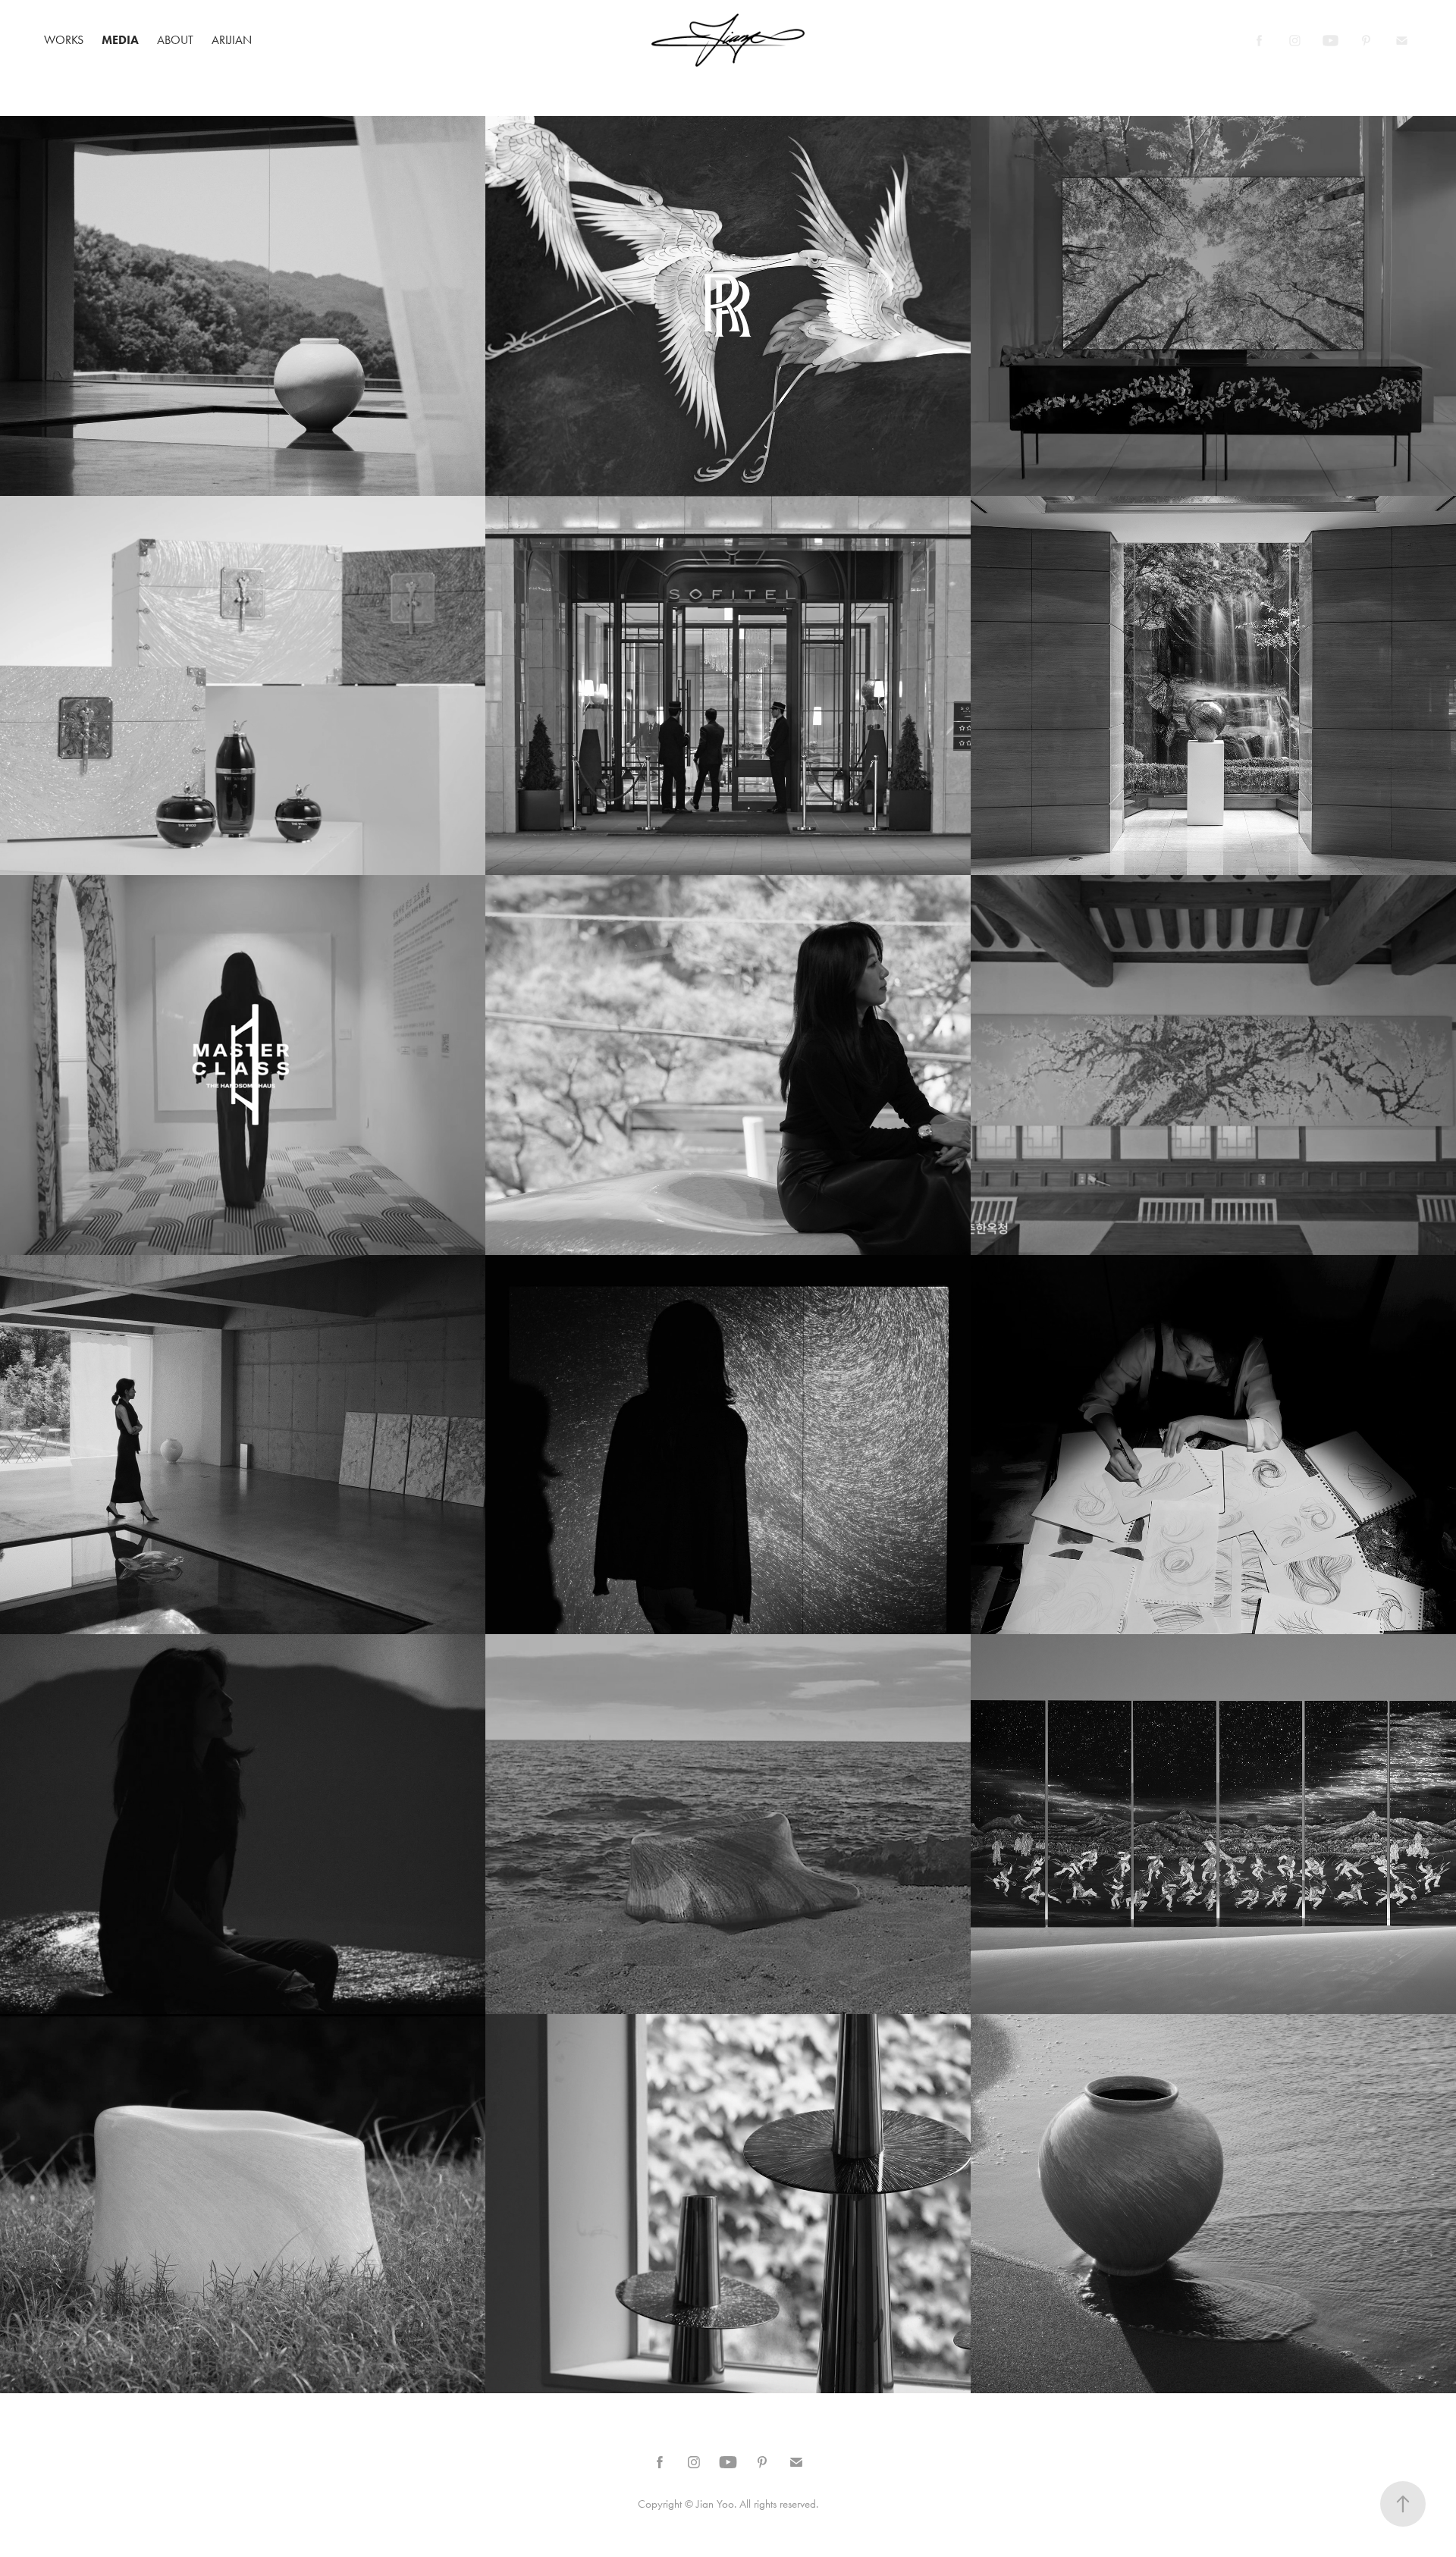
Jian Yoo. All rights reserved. (757, 2504)
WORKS (64, 40)
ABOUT (175, 40)
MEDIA (120, 40)
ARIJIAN (232, 40)
